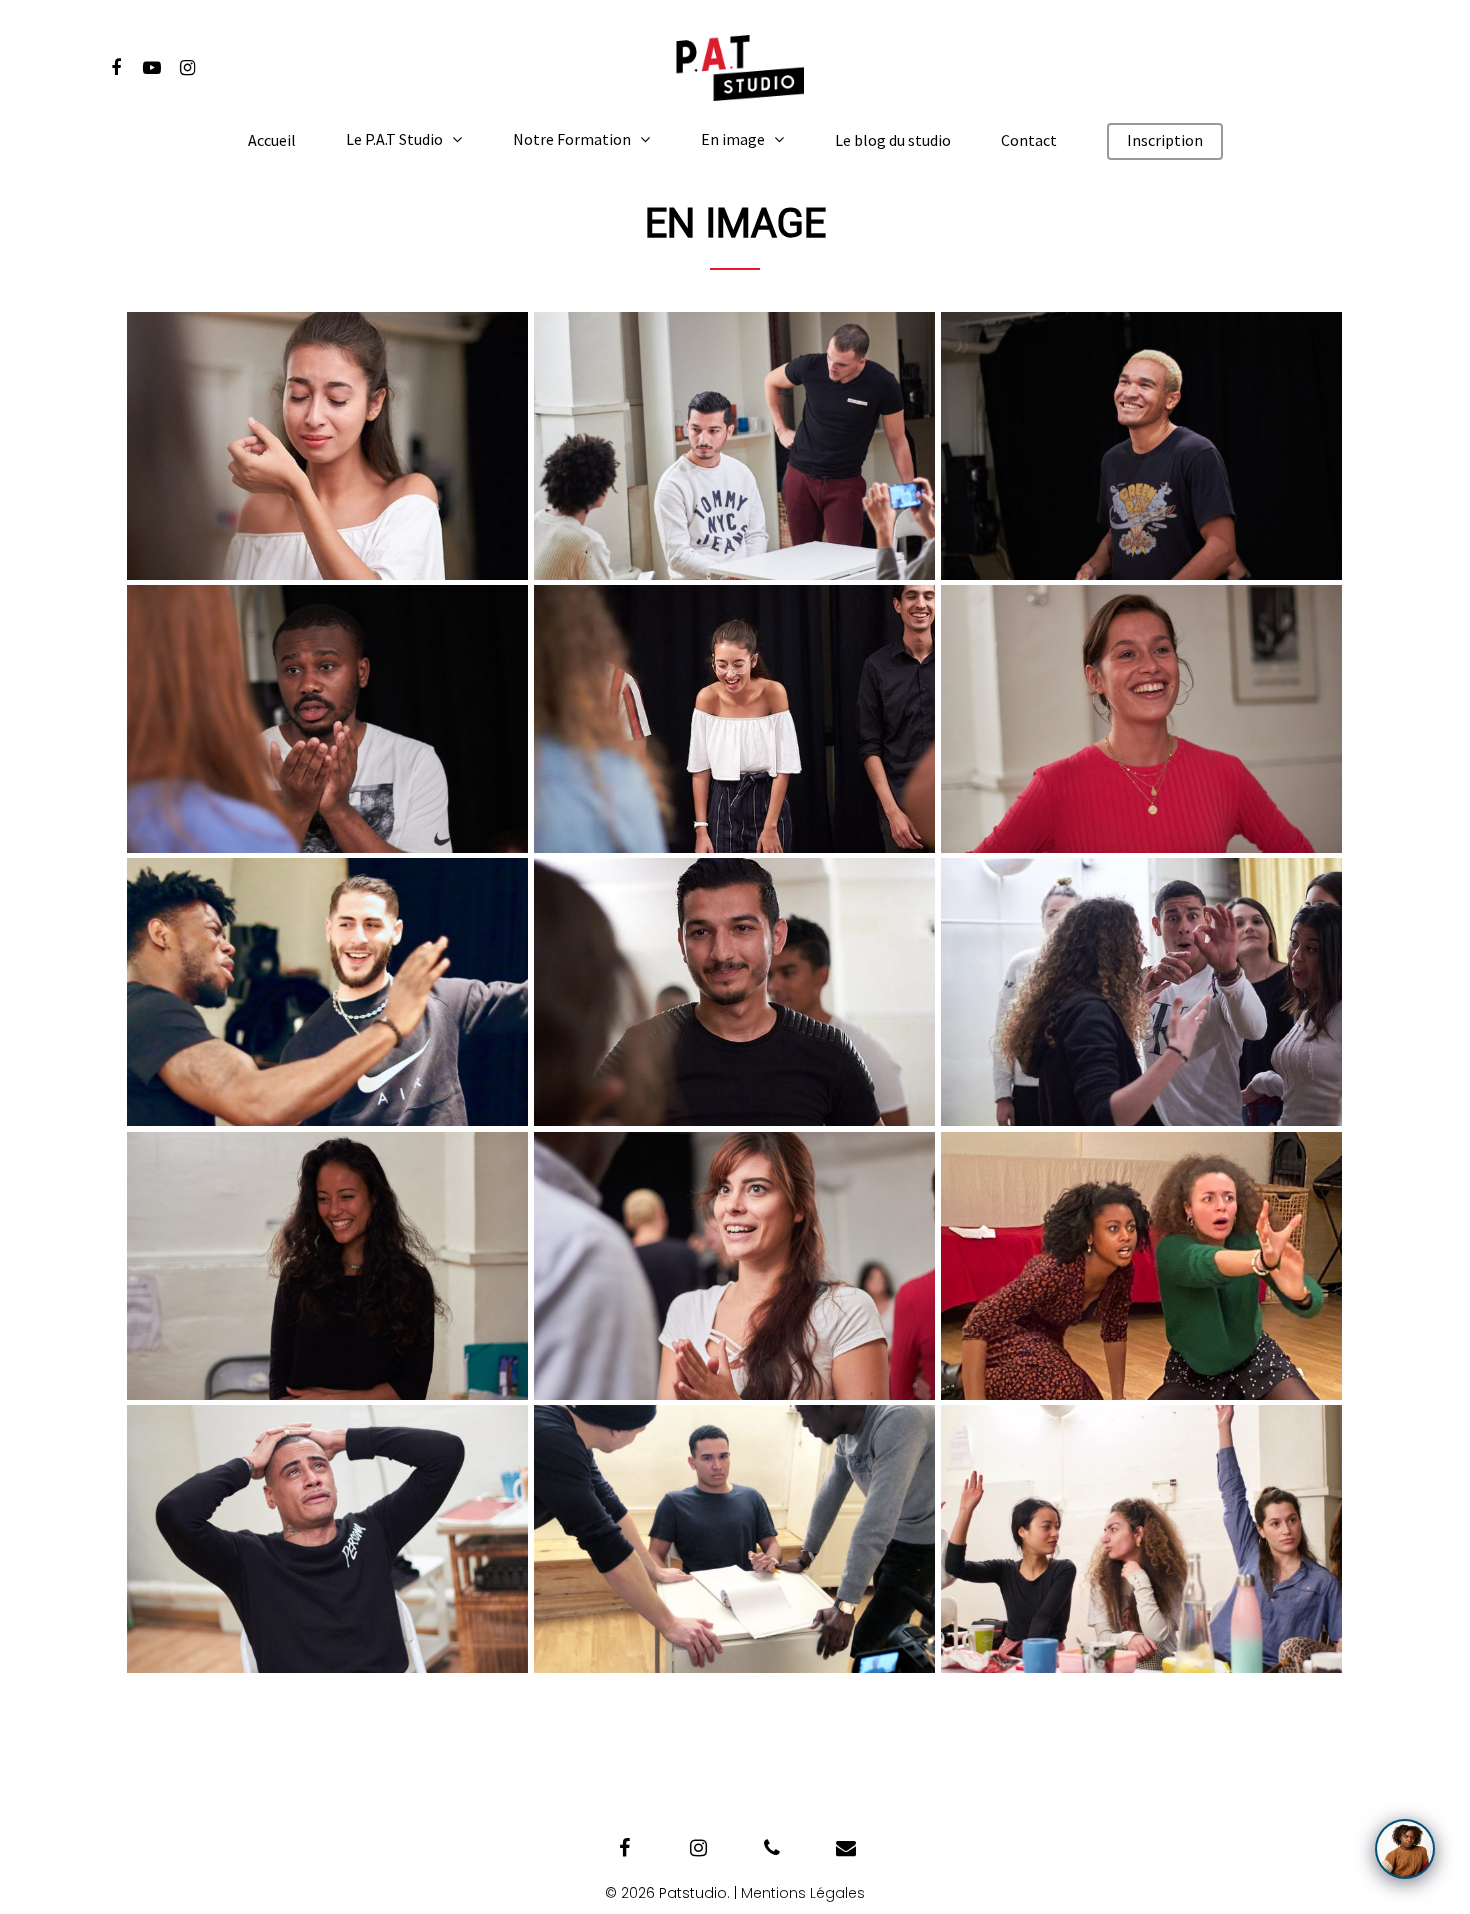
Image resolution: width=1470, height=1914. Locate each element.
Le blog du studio (893, 141)
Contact (1029, 141)
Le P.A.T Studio (394, 140)
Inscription (1165, 141)
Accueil (272, 141)
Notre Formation (572, 140)
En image (733, 140)
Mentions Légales (803, 1893)
